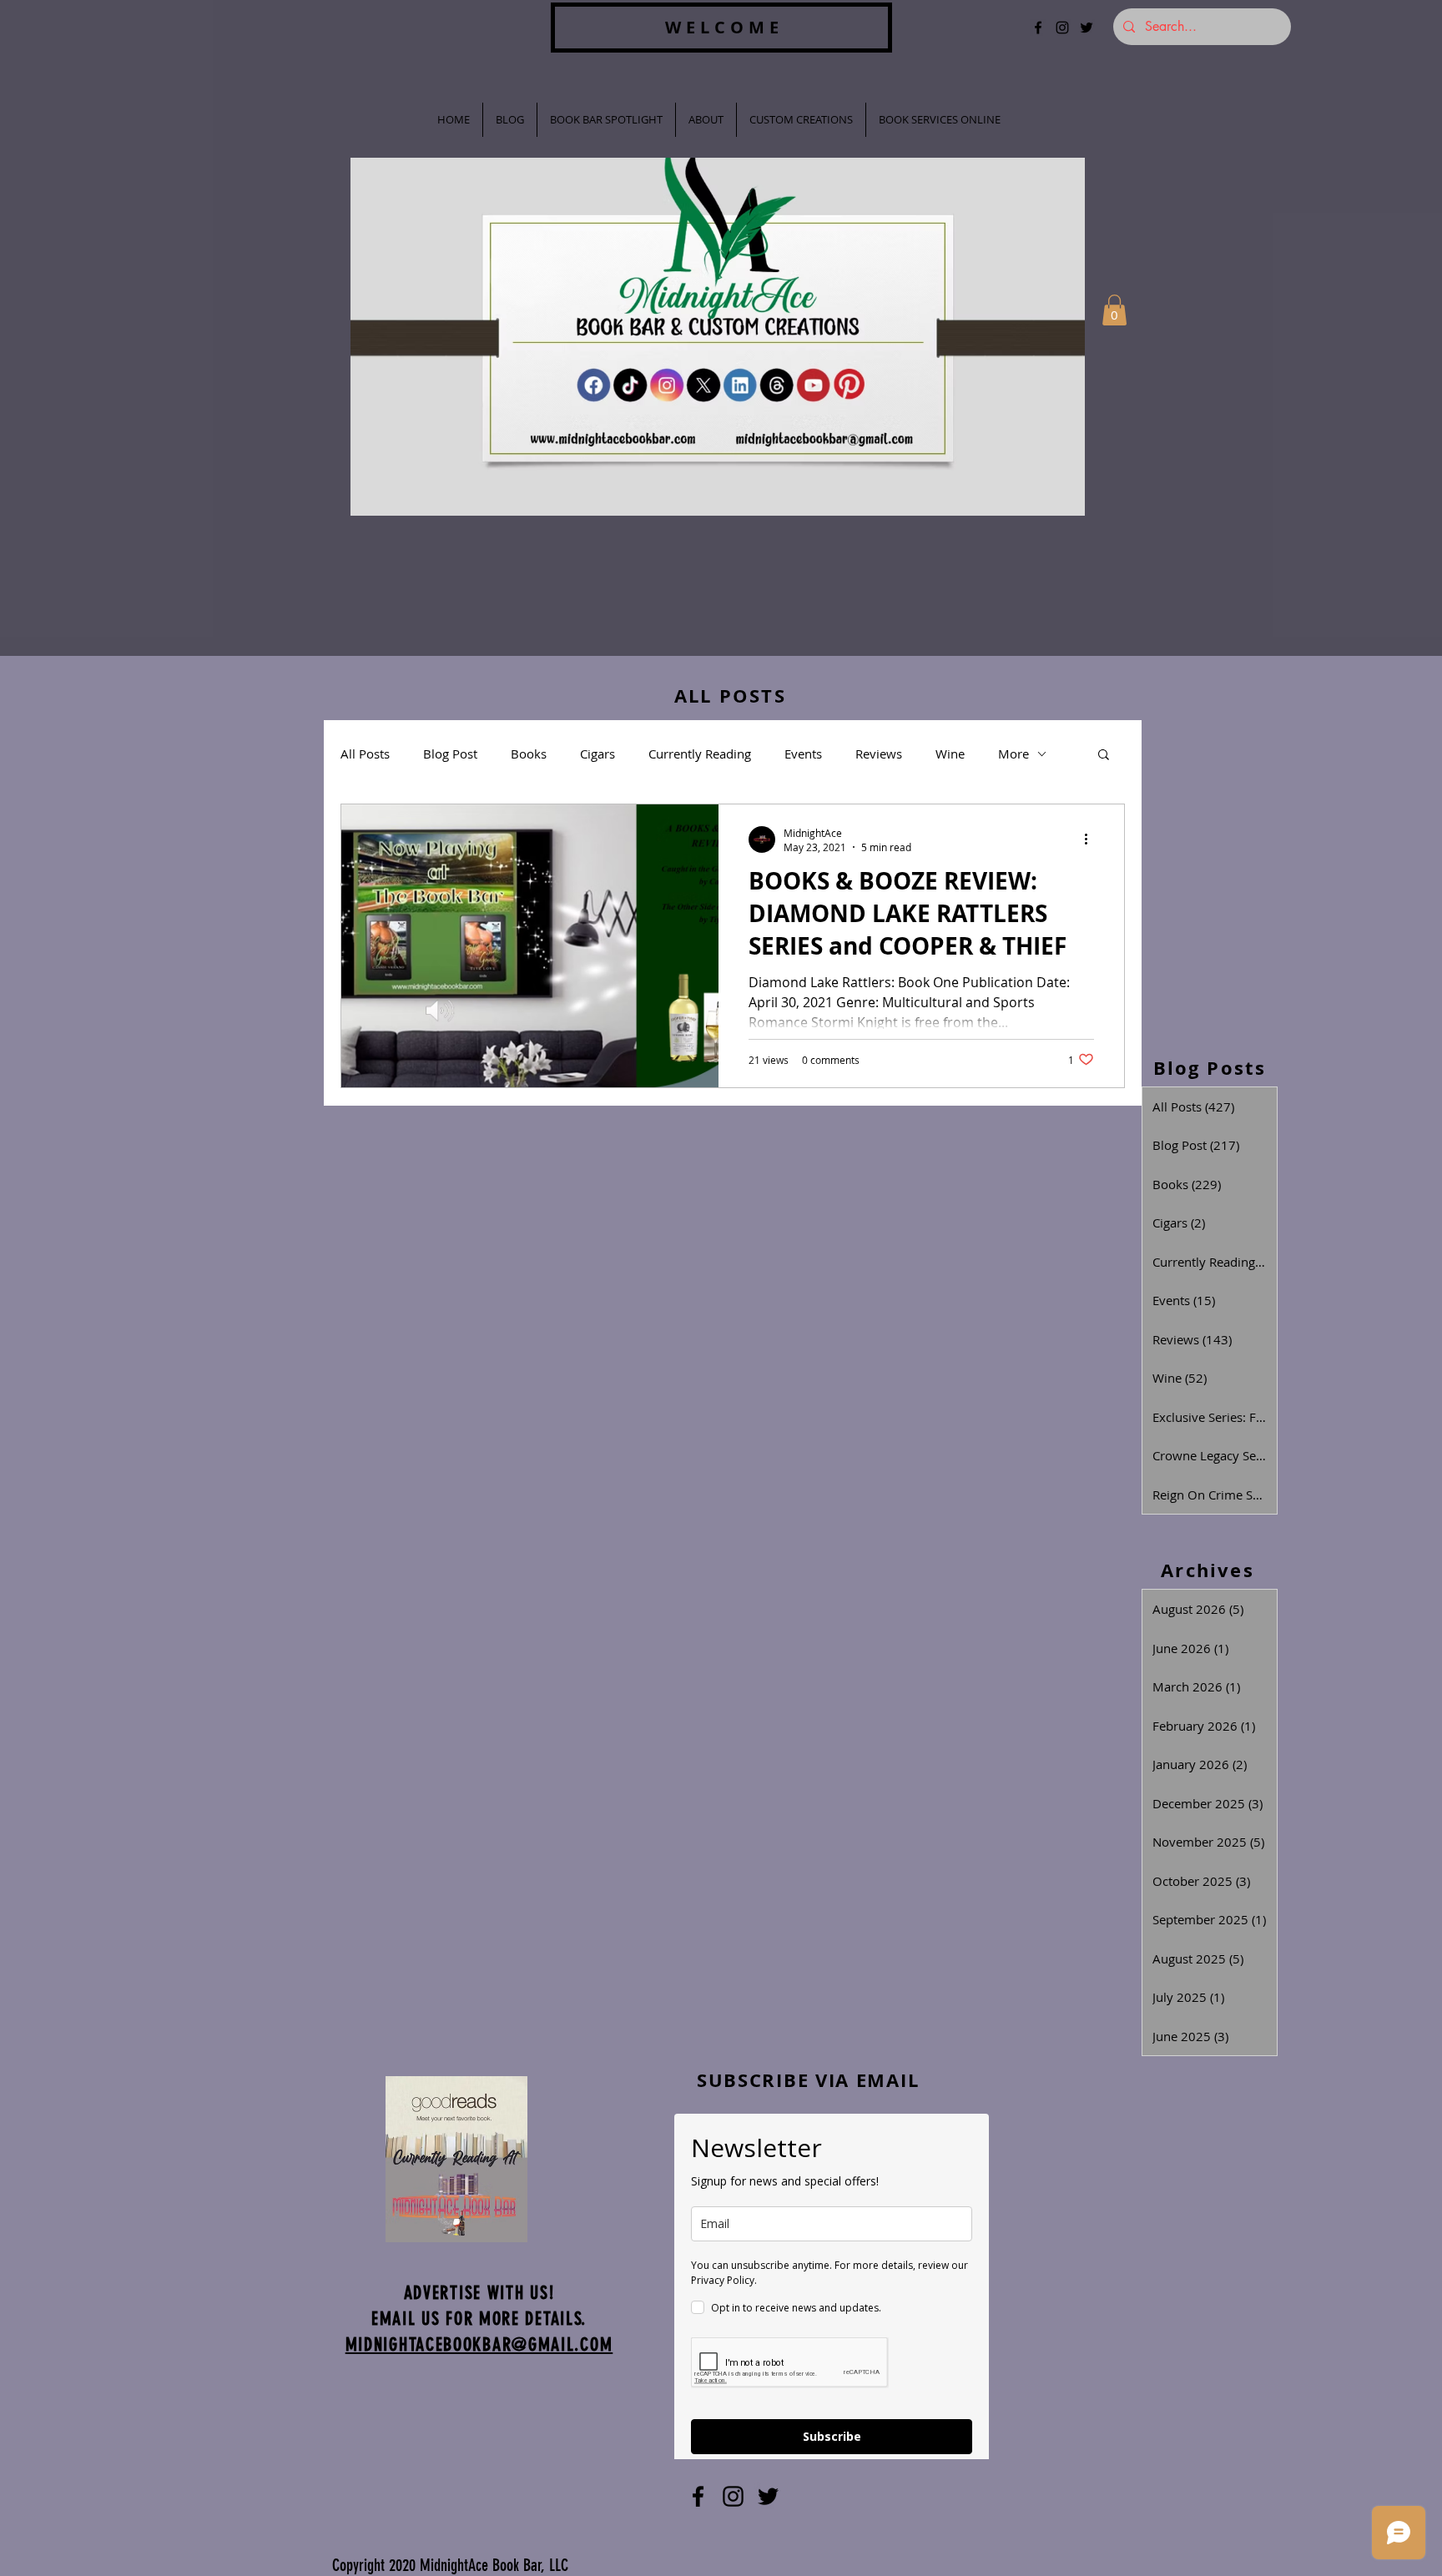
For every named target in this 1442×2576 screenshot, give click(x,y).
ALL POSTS (730, 696)
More (1013, 754)
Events (803, 754)
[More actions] (1092, 839)
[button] (1114, 310)
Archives (1208, 1570)
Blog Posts (1210, 1068)
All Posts (365, 754)
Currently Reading (700, 754)
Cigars (597, 754)
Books (529, 754)
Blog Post (450, 754)
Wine (950, 754)
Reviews (879, 754)
